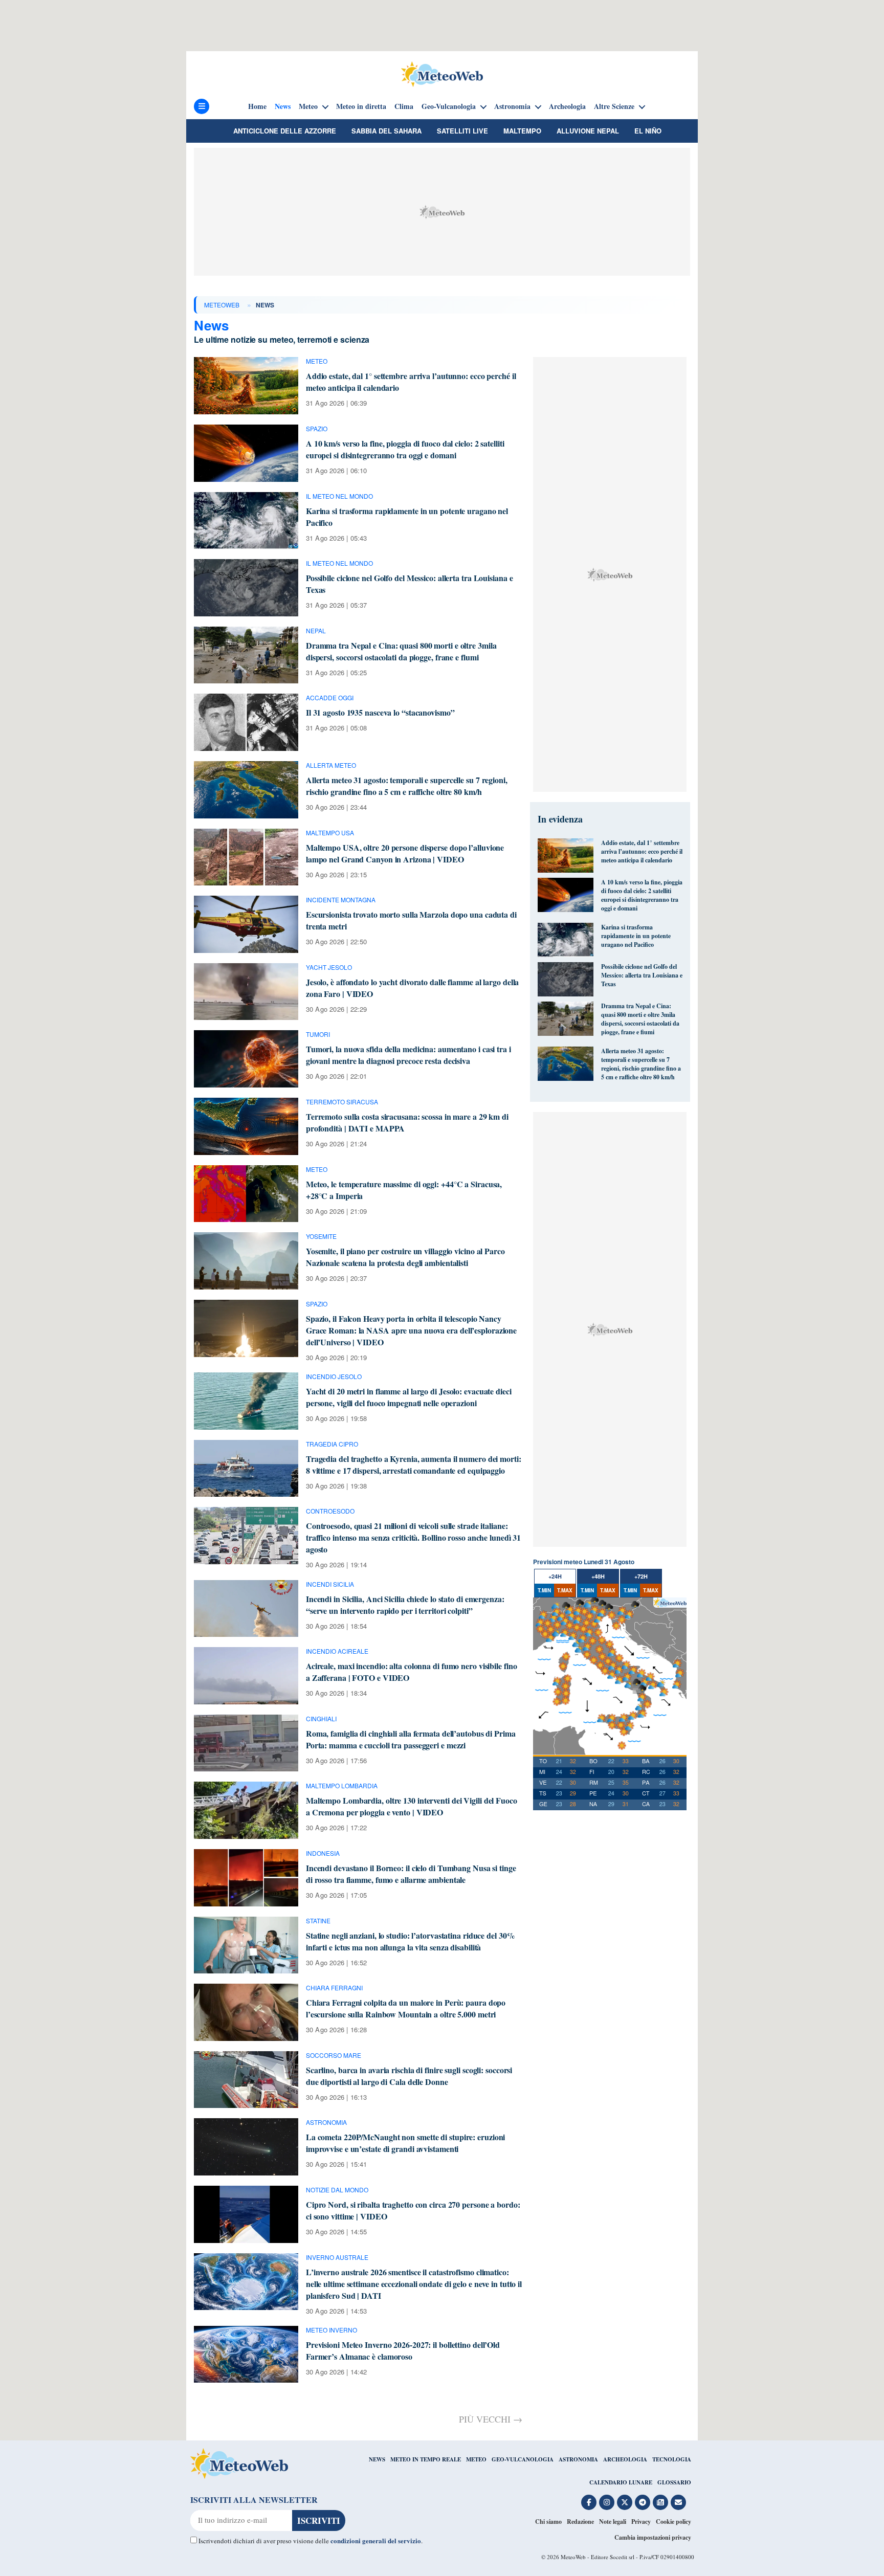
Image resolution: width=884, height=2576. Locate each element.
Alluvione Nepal (588, 131)
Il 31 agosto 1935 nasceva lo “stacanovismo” (380, 712)
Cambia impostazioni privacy (653, 2537)
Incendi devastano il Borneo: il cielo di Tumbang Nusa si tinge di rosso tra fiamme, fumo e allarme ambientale (411, 1874)
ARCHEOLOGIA (625, 2459)
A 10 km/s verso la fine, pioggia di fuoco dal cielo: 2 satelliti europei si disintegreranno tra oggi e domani (405, 449)
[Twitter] (625, 2502)
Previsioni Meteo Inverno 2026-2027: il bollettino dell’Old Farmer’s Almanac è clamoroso (403, 2350)
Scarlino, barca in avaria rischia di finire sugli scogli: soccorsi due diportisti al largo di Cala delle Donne (409, 2076)
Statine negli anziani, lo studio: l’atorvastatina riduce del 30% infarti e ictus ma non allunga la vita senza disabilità (411, 1941)
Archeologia (567, 106)
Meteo (308, 106)
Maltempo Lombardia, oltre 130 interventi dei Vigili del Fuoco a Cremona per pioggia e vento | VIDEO (412, 1806)
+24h (555, 1576)
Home (257, 106)
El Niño (648, 131)
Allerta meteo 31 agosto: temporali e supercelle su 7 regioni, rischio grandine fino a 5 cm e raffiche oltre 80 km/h (407, 786)
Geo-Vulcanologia (449, 106)
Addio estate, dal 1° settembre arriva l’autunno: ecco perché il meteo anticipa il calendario (642, 851)
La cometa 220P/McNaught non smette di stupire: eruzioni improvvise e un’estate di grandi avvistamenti (406, 2143)
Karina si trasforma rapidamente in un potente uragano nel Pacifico (636, 936)
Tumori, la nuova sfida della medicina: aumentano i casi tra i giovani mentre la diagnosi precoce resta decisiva (408, 1055)
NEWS (377, 2459)
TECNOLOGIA (672, 2459)
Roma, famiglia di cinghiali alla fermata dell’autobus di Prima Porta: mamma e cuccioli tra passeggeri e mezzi (411, 1739)
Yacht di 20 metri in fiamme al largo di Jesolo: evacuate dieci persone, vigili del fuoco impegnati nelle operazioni (409, 1397)
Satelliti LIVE (462, 131)
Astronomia (512, 106)
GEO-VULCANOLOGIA (523, 2459)
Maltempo (522, 131)
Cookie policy (673, 2522)
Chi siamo (548, 2522)
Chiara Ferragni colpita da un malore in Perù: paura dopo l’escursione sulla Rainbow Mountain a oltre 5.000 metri (406, 2008)
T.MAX (565, 1590)
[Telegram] (643, 2502)
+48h (598, 1576)
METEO (476, 2459)
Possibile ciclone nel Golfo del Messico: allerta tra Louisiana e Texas (642, 975)
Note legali (613, 2522)
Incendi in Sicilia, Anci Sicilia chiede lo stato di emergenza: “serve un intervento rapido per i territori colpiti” (405, 1605)
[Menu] (202, 106)
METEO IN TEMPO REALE (426, 2459)
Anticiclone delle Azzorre (285, 131)
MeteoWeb (222, 305)
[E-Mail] (678, 2502)
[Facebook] (589, 2502)
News (283, 106)
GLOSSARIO (674, 2482)
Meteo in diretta (361, 106)
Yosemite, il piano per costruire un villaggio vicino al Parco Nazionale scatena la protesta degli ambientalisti (405, 1257)
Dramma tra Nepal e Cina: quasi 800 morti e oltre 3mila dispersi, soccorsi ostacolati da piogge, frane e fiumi (401, 651)
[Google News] (660, 2502)
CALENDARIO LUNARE (621, 2482)
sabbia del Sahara (386, 131)
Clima (404, 106)
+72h (641, 1576)
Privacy (641, 2522)
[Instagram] (607, 2502)
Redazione (580, 2522)
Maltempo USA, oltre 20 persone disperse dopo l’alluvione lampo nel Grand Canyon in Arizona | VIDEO (405, 853)
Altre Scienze (614, 106)
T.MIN (544, 1590)
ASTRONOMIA (578, 2459)
